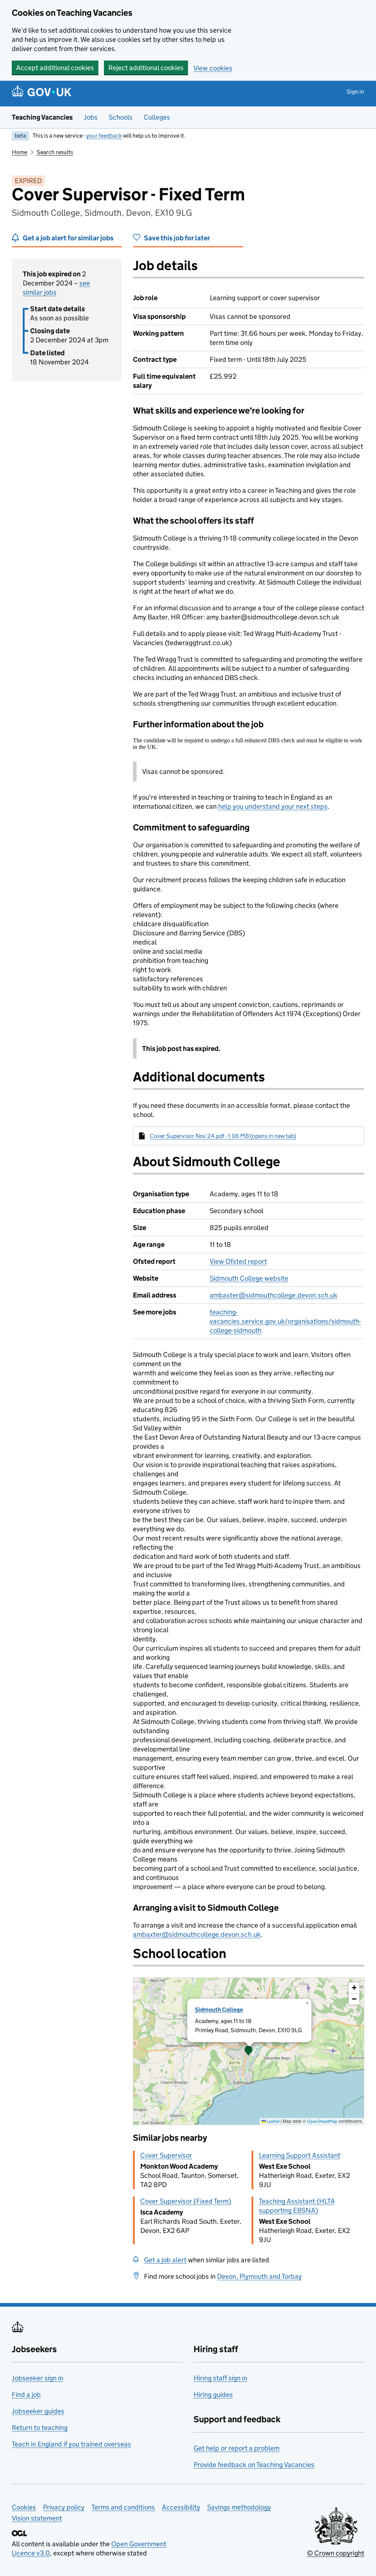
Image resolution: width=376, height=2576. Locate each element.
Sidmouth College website (249, 1278)
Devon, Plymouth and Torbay (259, 2276)
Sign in (355, 92)
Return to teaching (40, 2428)
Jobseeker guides (38, 2411)
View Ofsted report (238, 1261)
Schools (121, 117)
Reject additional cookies (146, 68)
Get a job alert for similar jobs (68, 238)
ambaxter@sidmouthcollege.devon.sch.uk (274, 1295)
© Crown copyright (336, 2553)
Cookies (24, 2507)
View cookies (213, 68)
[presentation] (249, 2051)
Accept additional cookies (55, 68)
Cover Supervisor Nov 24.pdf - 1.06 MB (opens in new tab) (223, 1136)
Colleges (157, 117)
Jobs (91, 117)
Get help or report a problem (236, 2448)
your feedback (104, 136)
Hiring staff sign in (220, 2378)
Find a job (26, 2395)
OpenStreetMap (322, 2121)
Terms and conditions (123, 2507)
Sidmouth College (219, 2010)
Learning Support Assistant (300, 2155)
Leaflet (273, 2121)
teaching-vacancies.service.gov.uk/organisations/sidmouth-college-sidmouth (285, 1321)
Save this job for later (177, 238)
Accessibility (181, 2507)
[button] (249, 2051)
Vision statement (37, 2518)
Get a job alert (165, 2260)
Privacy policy (64, 2507)
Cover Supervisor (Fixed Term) (186, 2201)
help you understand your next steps (273, 806)
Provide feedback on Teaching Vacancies (254, 2465)
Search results (55, 152)
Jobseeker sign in (37, 2378)
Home (19, 152)
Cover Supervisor (166, 2155)
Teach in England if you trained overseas (71, 2444)
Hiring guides (213, 2395)
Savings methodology (239, 2507)
